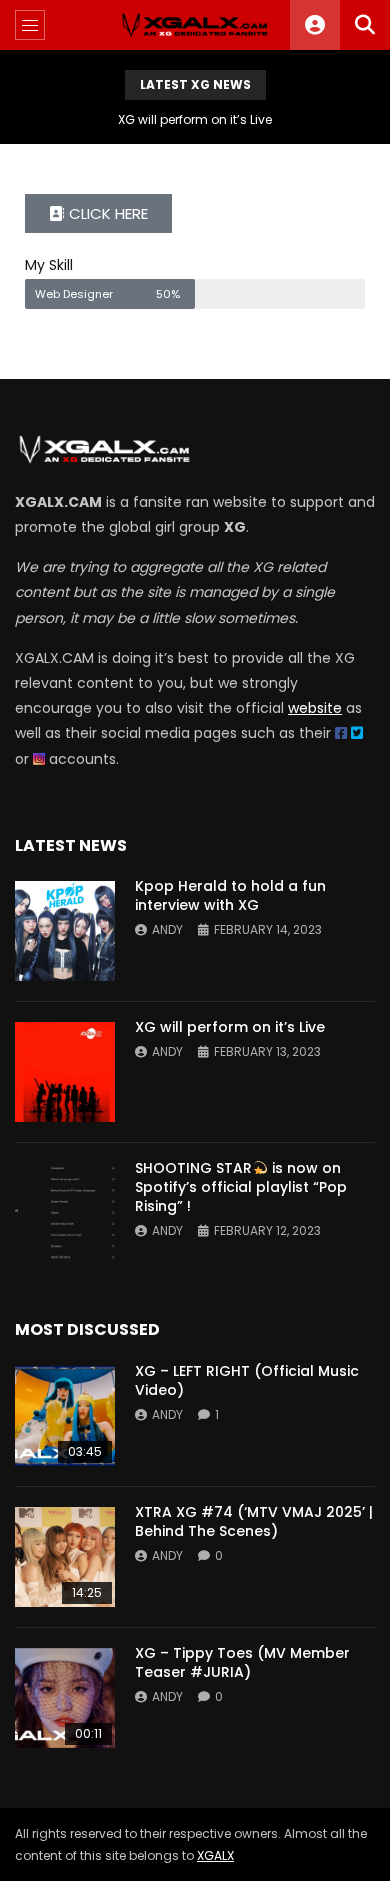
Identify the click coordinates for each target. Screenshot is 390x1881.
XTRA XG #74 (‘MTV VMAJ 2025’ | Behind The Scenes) (254, 1521)
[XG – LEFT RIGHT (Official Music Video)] (65, 1416)
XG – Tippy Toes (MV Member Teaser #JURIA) (242, 1662)
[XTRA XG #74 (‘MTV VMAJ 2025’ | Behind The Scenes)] (65, 1557)
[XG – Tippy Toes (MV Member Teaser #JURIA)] (65, 1698)
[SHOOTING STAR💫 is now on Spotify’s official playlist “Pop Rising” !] (65, 1213)
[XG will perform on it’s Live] (65, 1072)
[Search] (365, 25)
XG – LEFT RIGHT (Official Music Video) (247, 1380)
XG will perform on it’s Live (195, 119)
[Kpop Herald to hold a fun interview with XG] (65, 931)
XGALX (215, 1855)
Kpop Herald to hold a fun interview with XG (230, 895)
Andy (167, 929)
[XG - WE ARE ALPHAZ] (194, 25)
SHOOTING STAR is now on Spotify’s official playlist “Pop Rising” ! (241, 1187)
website (315, 708)
